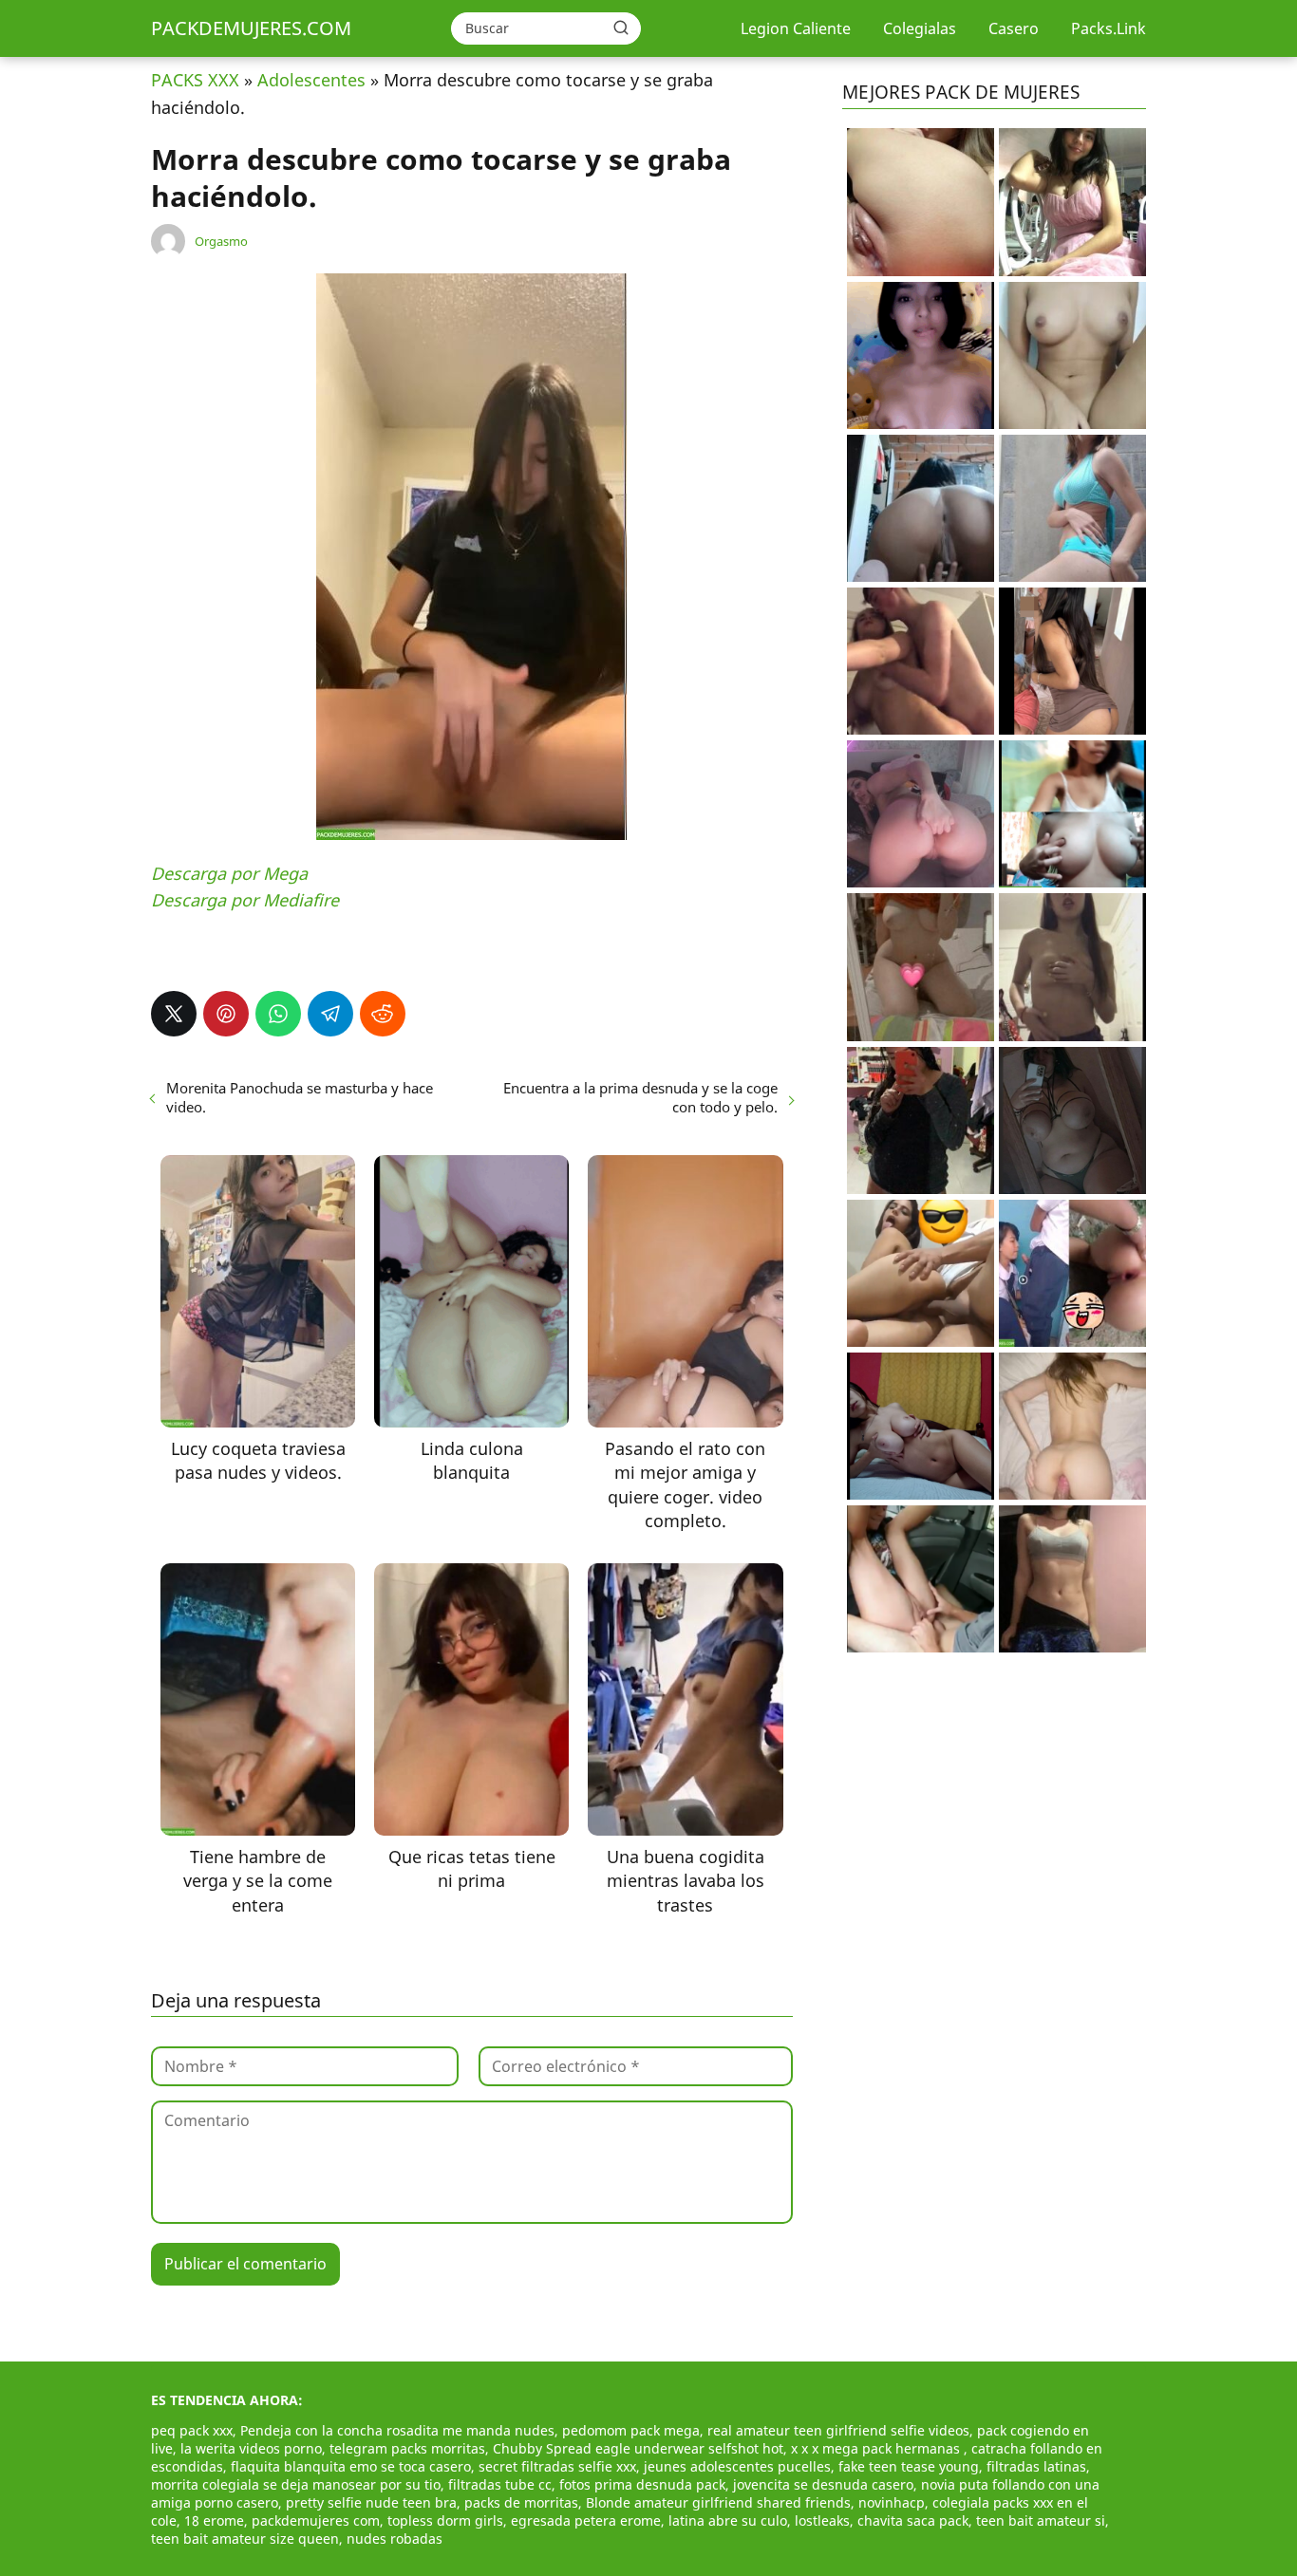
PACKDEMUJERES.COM (251, 28)
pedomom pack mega (631, 2430)
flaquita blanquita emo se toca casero (351, 2466)
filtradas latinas (1036, 2466)
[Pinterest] (226, 1014)
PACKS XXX (195, 80)
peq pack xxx (192, 2430)
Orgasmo (221, 241)
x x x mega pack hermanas (877, 2448)
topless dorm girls (445, 2520)
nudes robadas (395, 2539)
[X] (174, 1014)
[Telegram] (330, 1014)
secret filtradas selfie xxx (557, 2466)
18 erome (214, 2520)
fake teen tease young (909, 2466)
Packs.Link (1109, 28)
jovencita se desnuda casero (823, 2484)
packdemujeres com (316, 2520)
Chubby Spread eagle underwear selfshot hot (638, 2448)
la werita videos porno (251, 2448)
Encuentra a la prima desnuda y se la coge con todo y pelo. (640, 1097)
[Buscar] (621, 28)
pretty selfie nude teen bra (371, 2502)
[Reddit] (383, 1014)
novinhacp (892, 2502)
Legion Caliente (796, 28)
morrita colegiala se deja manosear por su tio (296, 2484)
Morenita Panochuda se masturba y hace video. (300, 1097)
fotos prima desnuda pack (642, 2484)
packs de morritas (521, 2502)
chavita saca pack (913, 2520)
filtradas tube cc (500, 2484)
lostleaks (822, 2520)
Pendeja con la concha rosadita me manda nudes (397, 2430)
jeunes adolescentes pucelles (737, 2466)
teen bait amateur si (1041, 2520)
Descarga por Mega (229, 873)
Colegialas (920, 28)
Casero (1014, 28)
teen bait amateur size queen (245, 2539)
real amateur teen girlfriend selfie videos (838, 2430)
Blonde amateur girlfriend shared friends (718, 2502)
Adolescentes (311, 80)
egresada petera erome (586, 2520)
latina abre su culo (728, 2520)
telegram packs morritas (407, 2448)
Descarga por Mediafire (245, 900)
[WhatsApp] (278, 1014)
